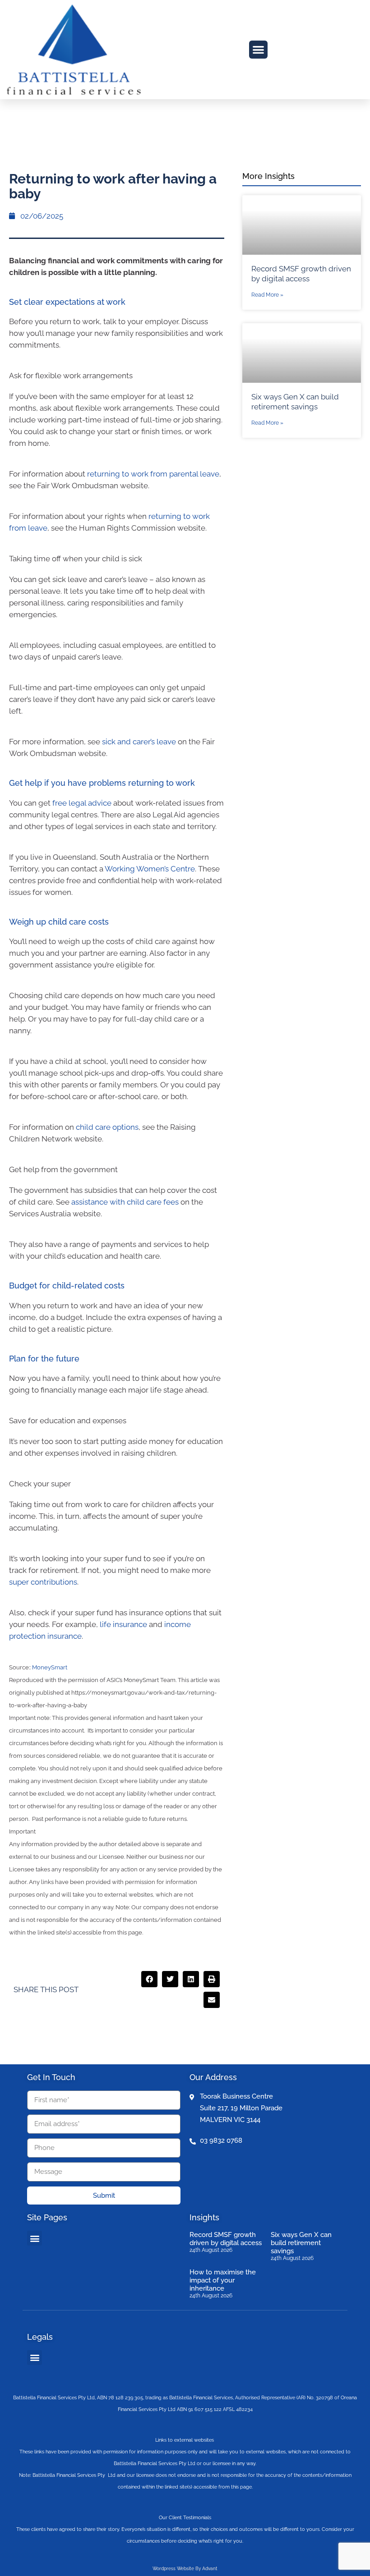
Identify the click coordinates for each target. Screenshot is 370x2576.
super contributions (43, 1582)
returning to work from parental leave (153, 474)
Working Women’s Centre (150, 869)
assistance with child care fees (125, 1202)
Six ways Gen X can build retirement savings (301, 2243)
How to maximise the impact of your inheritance (223, 2280)
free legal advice (82, 803)
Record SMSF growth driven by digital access (226, 2239)
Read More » (267, 295)
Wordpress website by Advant (185, 2569)
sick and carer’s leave (139, 742)
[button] (258, 50)
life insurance (123, 1624)
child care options (107, 1127)
